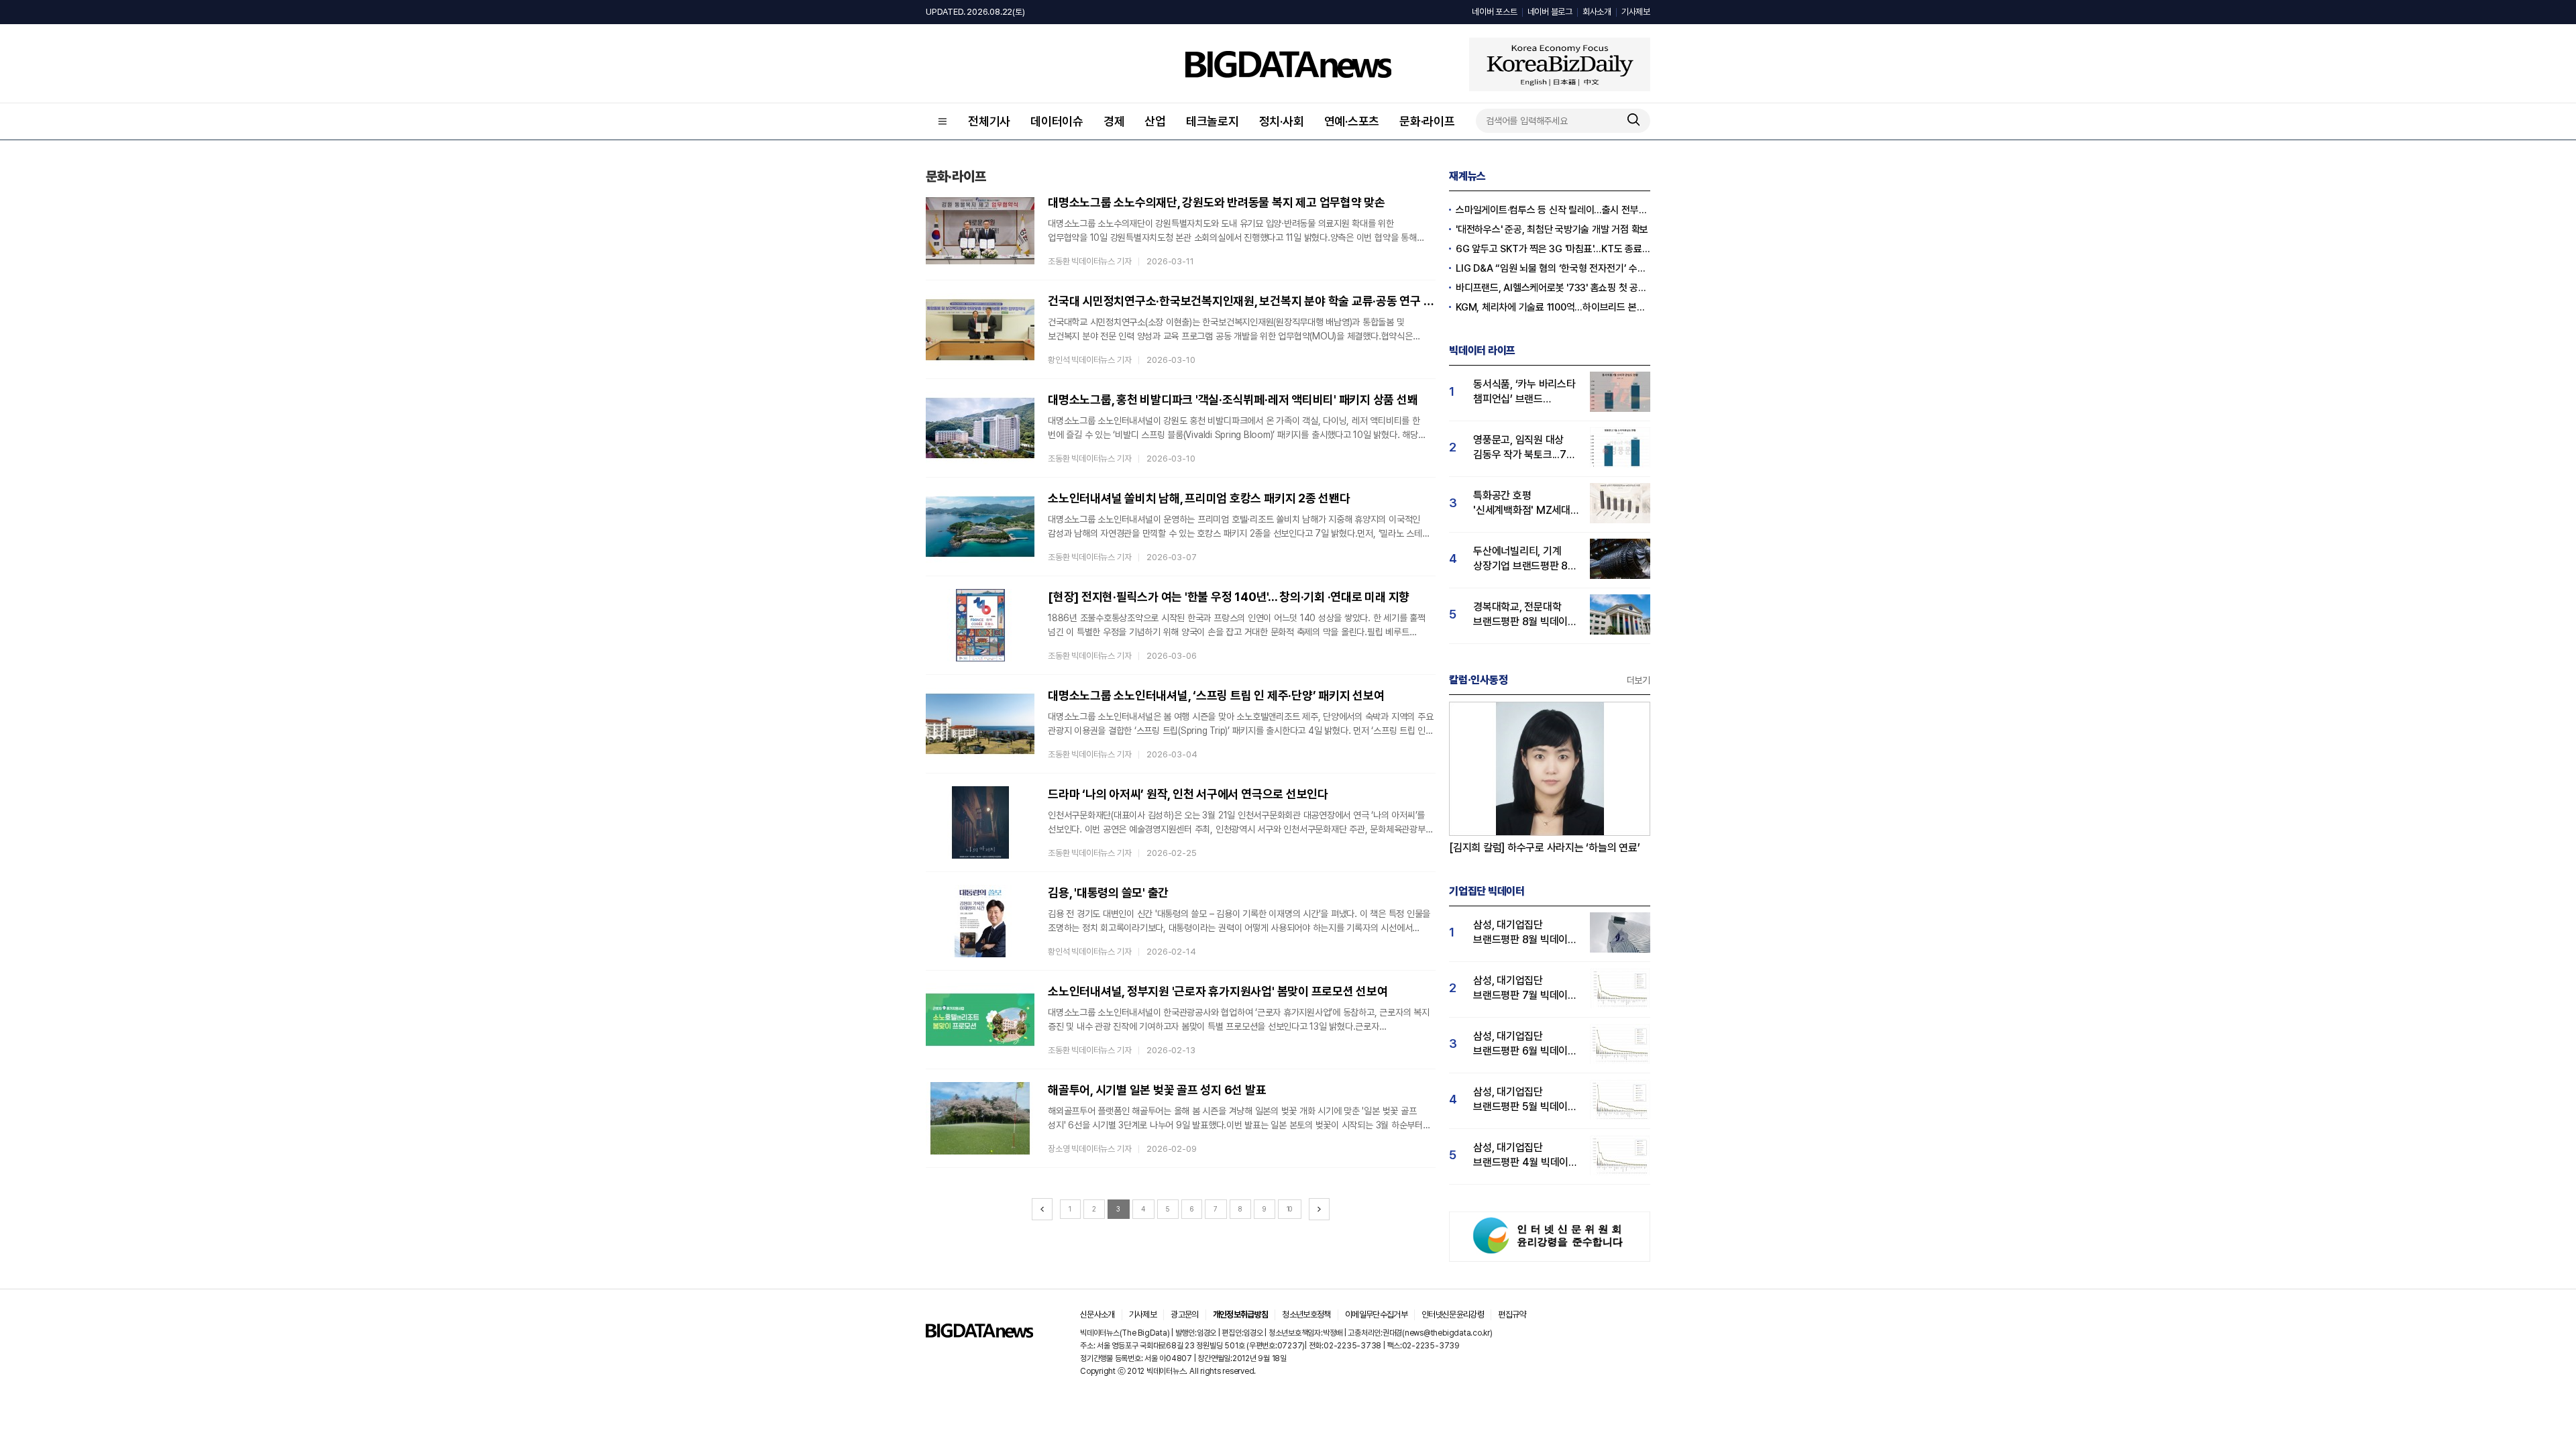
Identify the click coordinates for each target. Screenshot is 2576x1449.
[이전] (1042, 1209)
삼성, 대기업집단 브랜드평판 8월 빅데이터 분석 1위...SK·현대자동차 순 (1525, 933)
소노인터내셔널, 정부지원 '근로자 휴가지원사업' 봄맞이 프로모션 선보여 (1218, 991)
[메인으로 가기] (979, 1334)
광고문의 (1184, 1314)
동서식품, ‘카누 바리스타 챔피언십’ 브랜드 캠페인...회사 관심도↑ (1524, 392)
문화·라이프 (1427, 121)
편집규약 (1512, 1314)
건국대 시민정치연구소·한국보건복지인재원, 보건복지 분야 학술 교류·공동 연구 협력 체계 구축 (1242, 301)
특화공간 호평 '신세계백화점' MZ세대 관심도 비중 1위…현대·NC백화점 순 (1522, 503)
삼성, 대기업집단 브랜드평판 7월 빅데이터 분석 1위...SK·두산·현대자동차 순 (1525, 988)
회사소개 (1597, 12)
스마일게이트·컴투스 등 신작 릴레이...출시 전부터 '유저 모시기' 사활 (1553, 210)
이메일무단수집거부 (1376, 1314)
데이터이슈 (1057, 121)
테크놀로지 (1213, 121)
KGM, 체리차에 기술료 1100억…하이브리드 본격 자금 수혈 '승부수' (1553, 307)
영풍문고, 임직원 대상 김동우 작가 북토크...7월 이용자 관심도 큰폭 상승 (1524, 448)
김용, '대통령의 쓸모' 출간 (1108, 893)
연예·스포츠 (1352, 121)
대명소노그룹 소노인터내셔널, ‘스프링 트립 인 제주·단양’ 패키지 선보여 (1216, 695)
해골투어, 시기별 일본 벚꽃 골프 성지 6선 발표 (1157, 1090)
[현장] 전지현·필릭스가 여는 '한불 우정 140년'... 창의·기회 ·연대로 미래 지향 (1229, 597)
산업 (1155, 121)
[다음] (1319, 1209)
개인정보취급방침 (1241, 1314)
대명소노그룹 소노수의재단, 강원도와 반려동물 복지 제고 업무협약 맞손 (1217, 202)
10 (1290, 1209)
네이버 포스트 (1494, 12)
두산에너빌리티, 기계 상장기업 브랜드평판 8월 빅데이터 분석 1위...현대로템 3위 (1525, 559)
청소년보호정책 (1306, 1314)
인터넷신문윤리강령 (1453, 1314)
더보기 (1639, 680)
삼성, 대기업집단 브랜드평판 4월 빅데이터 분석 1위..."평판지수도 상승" (1525, 1156)
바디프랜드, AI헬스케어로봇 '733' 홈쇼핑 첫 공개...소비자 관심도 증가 (1553, 288)
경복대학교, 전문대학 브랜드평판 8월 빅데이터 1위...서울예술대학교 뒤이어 (1525, 615)
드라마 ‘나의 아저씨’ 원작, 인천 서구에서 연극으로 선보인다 (1188, 794)
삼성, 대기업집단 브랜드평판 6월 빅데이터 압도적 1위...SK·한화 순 (1525, 1044)
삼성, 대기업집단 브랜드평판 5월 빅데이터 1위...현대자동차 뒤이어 (1525, 1100)
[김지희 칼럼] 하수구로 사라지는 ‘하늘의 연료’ (1545, 848)
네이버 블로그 (1550, 12)
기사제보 (1636, 12)
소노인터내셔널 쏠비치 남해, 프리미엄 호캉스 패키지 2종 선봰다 (1199, 498)
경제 (1114, 121)
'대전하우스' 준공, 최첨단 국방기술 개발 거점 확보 (1552, 229)
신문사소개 (1097, 1314)
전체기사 (989, 121)
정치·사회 (1282, 121)
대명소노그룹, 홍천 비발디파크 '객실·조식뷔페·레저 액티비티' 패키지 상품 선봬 (1233, 399)
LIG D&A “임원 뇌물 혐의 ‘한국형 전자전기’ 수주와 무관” (1553, 268)
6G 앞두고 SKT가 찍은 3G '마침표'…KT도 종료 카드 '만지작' (1553, 249)
